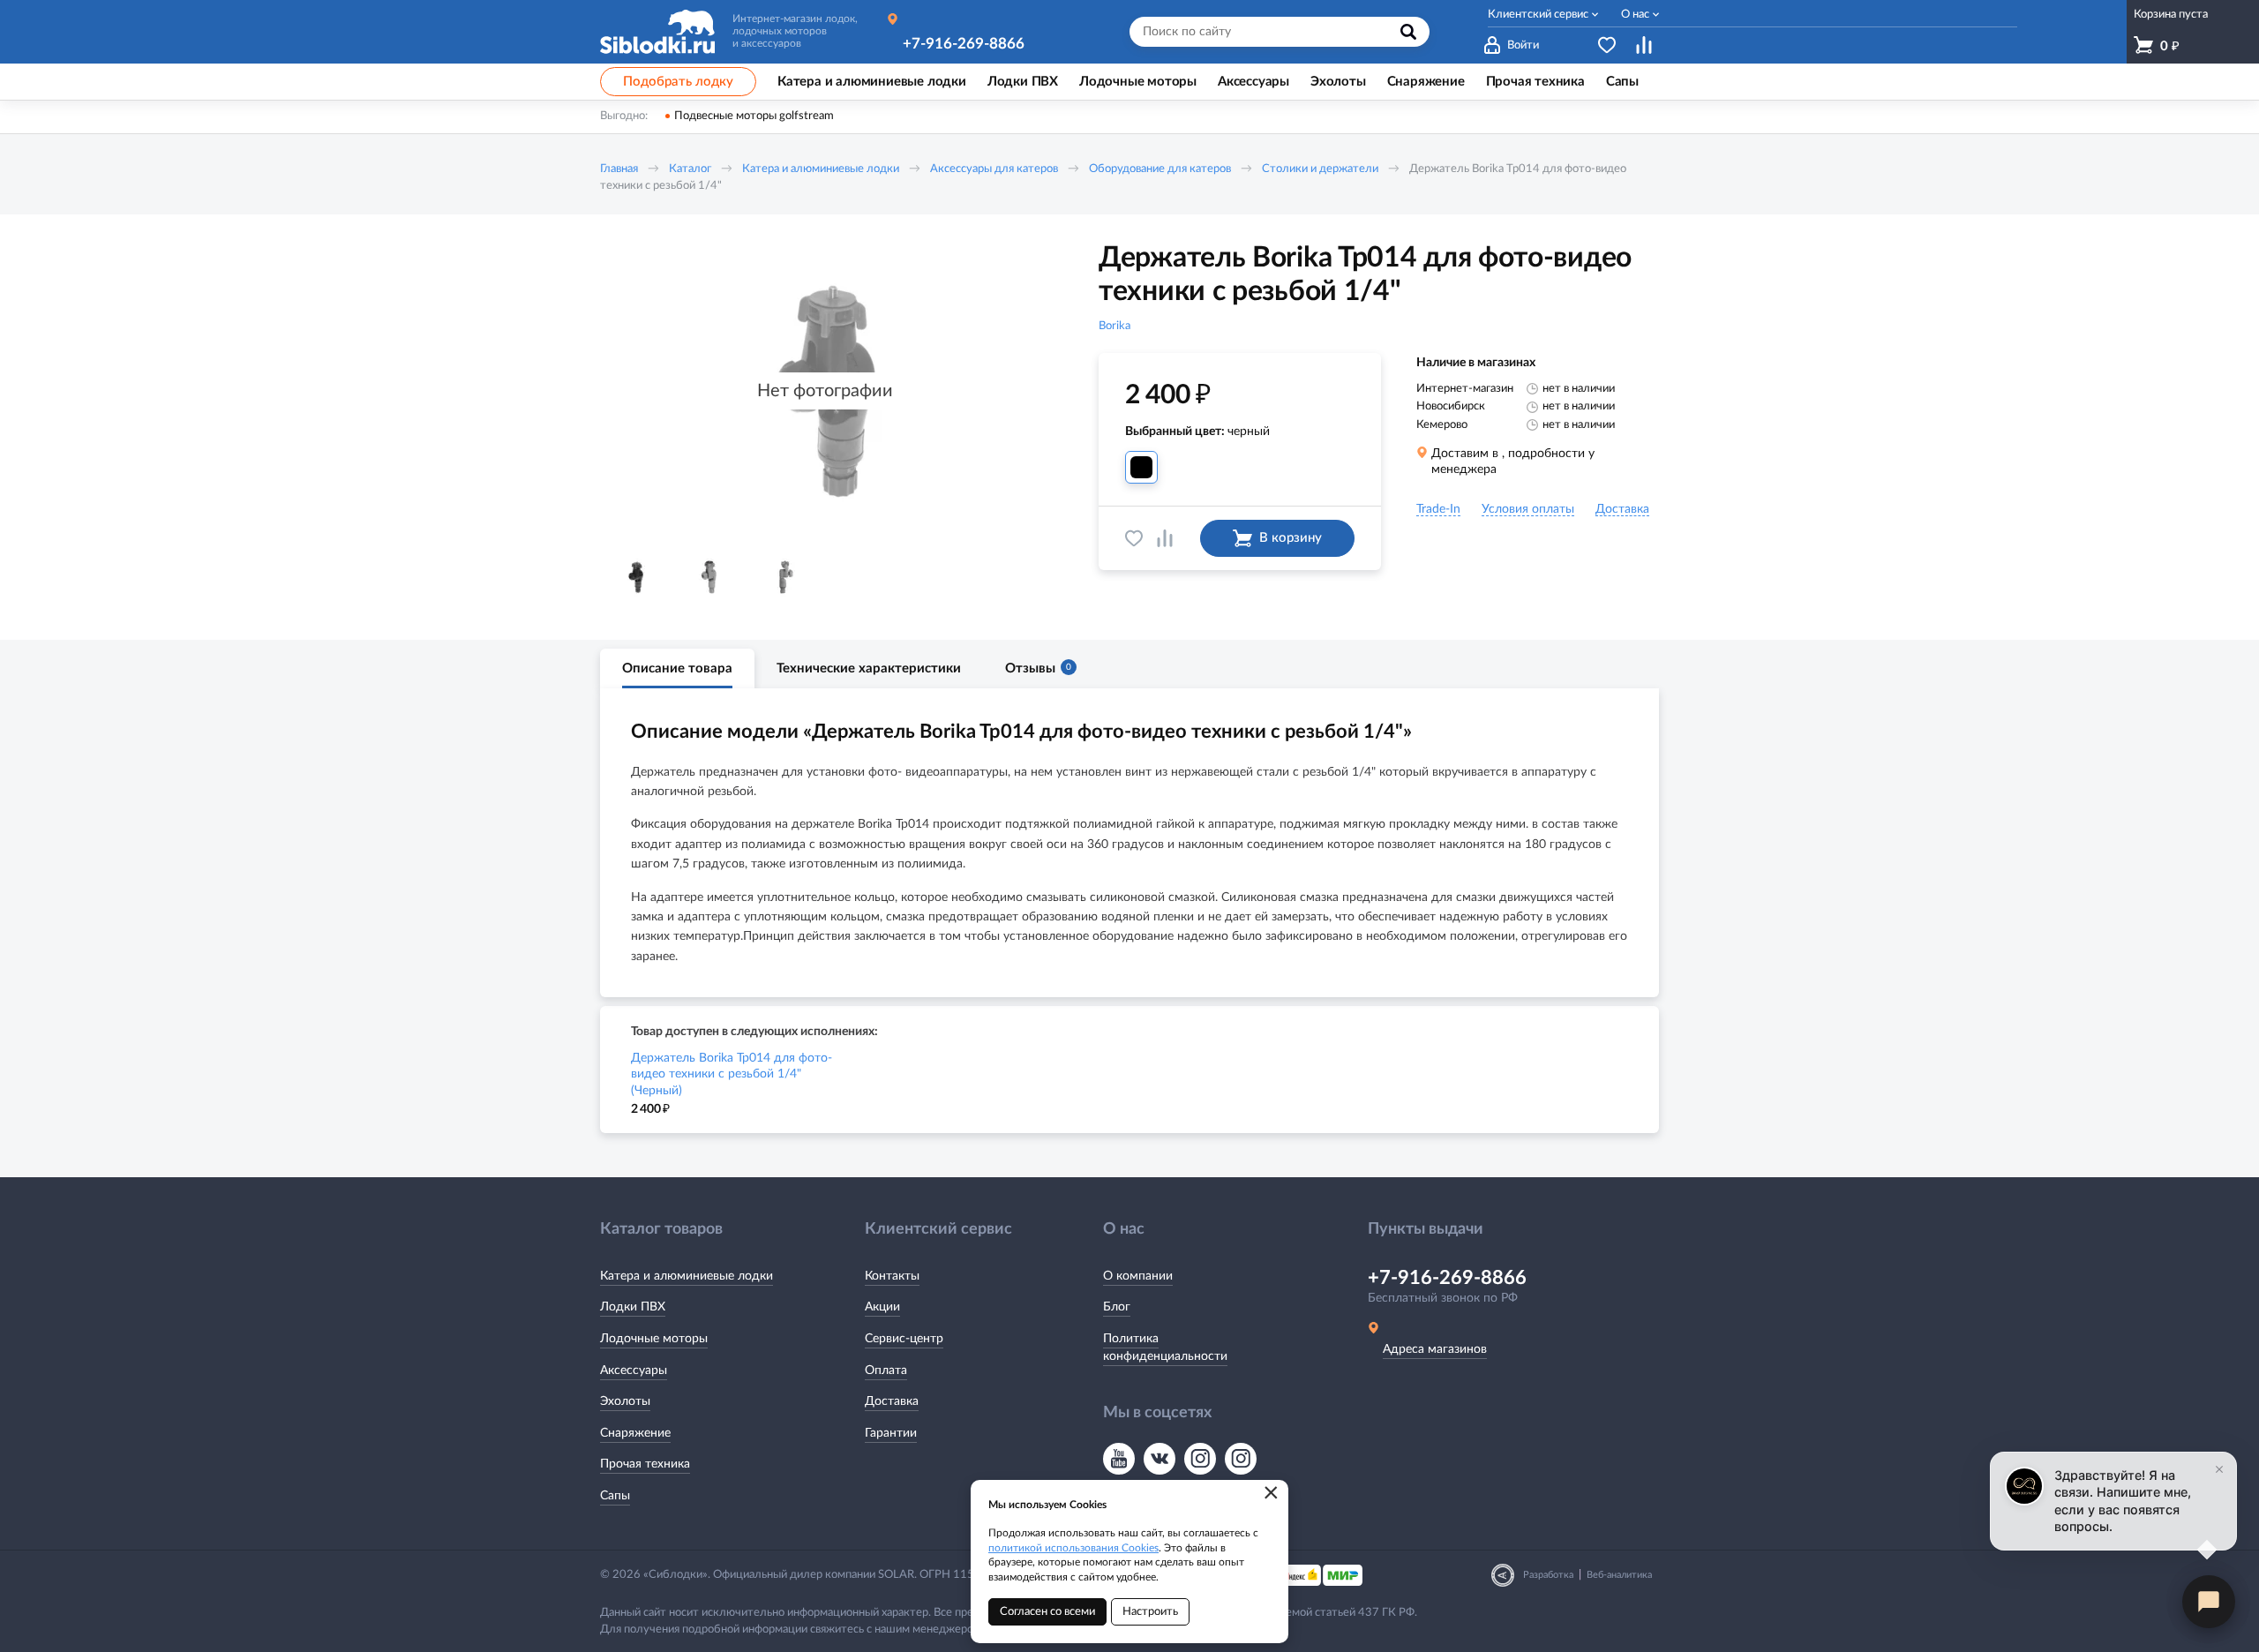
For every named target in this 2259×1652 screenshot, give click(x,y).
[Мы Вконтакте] (1160, 1459)
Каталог (690, 169)
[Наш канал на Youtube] (1119, 1459)
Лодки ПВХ (633, 1307)
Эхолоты (625, 1401)
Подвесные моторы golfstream (754, 116)
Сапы (615, 1496)
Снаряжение (635, 1433)
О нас (1635, 15)
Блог (1117, 1307)
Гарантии (891, 1433)
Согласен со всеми (1047, 1612)
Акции (882, 1307)
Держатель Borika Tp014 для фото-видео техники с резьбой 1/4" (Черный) (732, 1074)
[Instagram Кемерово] (1241, 1459)
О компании (1138, 1276)
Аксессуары (634, 1370)
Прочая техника (645, 1464)
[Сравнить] (1165, 538)
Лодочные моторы (654, 1339)
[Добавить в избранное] (1134, 538)
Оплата (886, 1370)
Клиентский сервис (1538, 15)
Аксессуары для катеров (994, 169)
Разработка (1548, 1575)
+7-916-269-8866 (964, 44)
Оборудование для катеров (1160, 169)
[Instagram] (1200, 1459)
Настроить (1150, 1612)
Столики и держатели (1320, 169)
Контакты (892, 1276)
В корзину (1291, 538)
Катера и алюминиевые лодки (821, 169)
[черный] (1141, 467)
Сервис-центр (904, 1339)
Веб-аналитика (1619, 1575)
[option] (635, 577)
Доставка (892, 1401)
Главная (619, 169)
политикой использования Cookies (1073, 1548)
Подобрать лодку (678, 82)
